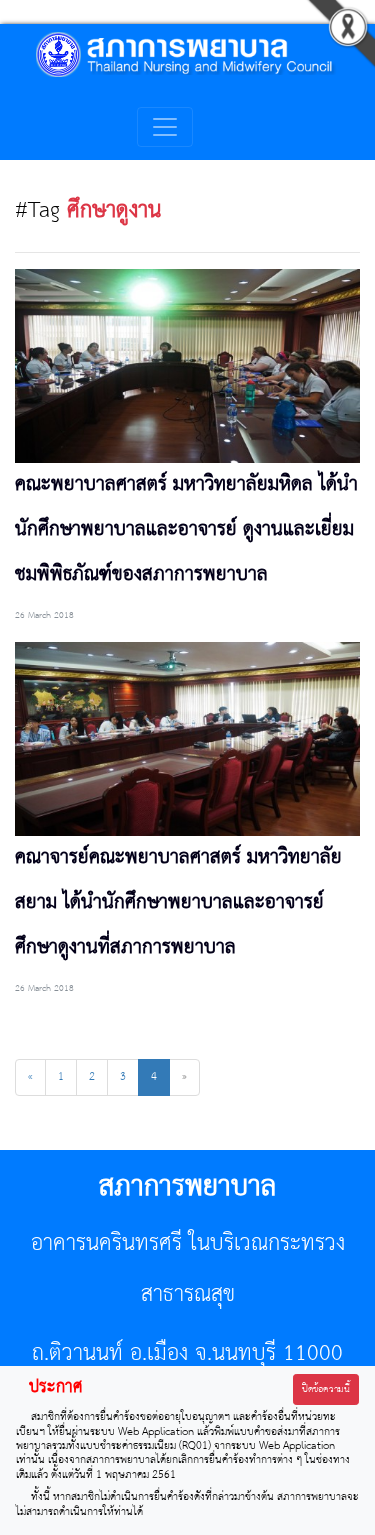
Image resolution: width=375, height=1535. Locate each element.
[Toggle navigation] (165, 127)
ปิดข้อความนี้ (326, 1389)
